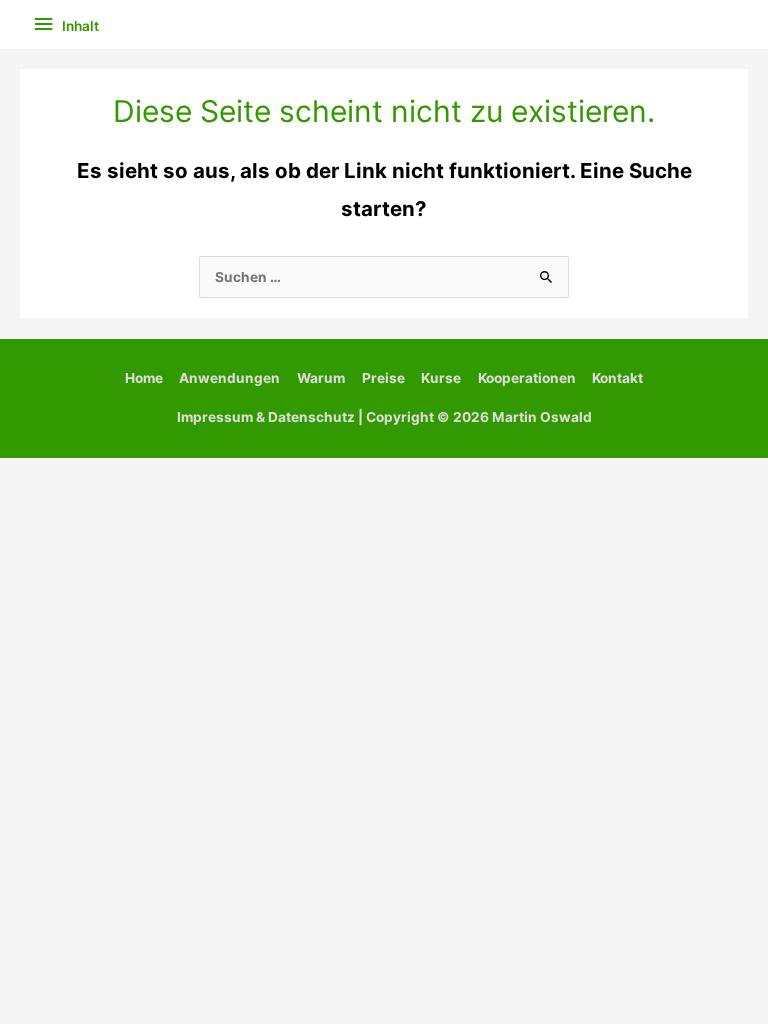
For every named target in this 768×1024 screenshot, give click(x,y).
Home (144, 378)
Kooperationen (527, 378)
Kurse (441, 378)
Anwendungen (229, 378)
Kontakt (617, 378)
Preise (383, 378)
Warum (321, 378)
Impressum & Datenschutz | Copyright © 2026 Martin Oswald (384, 417)
